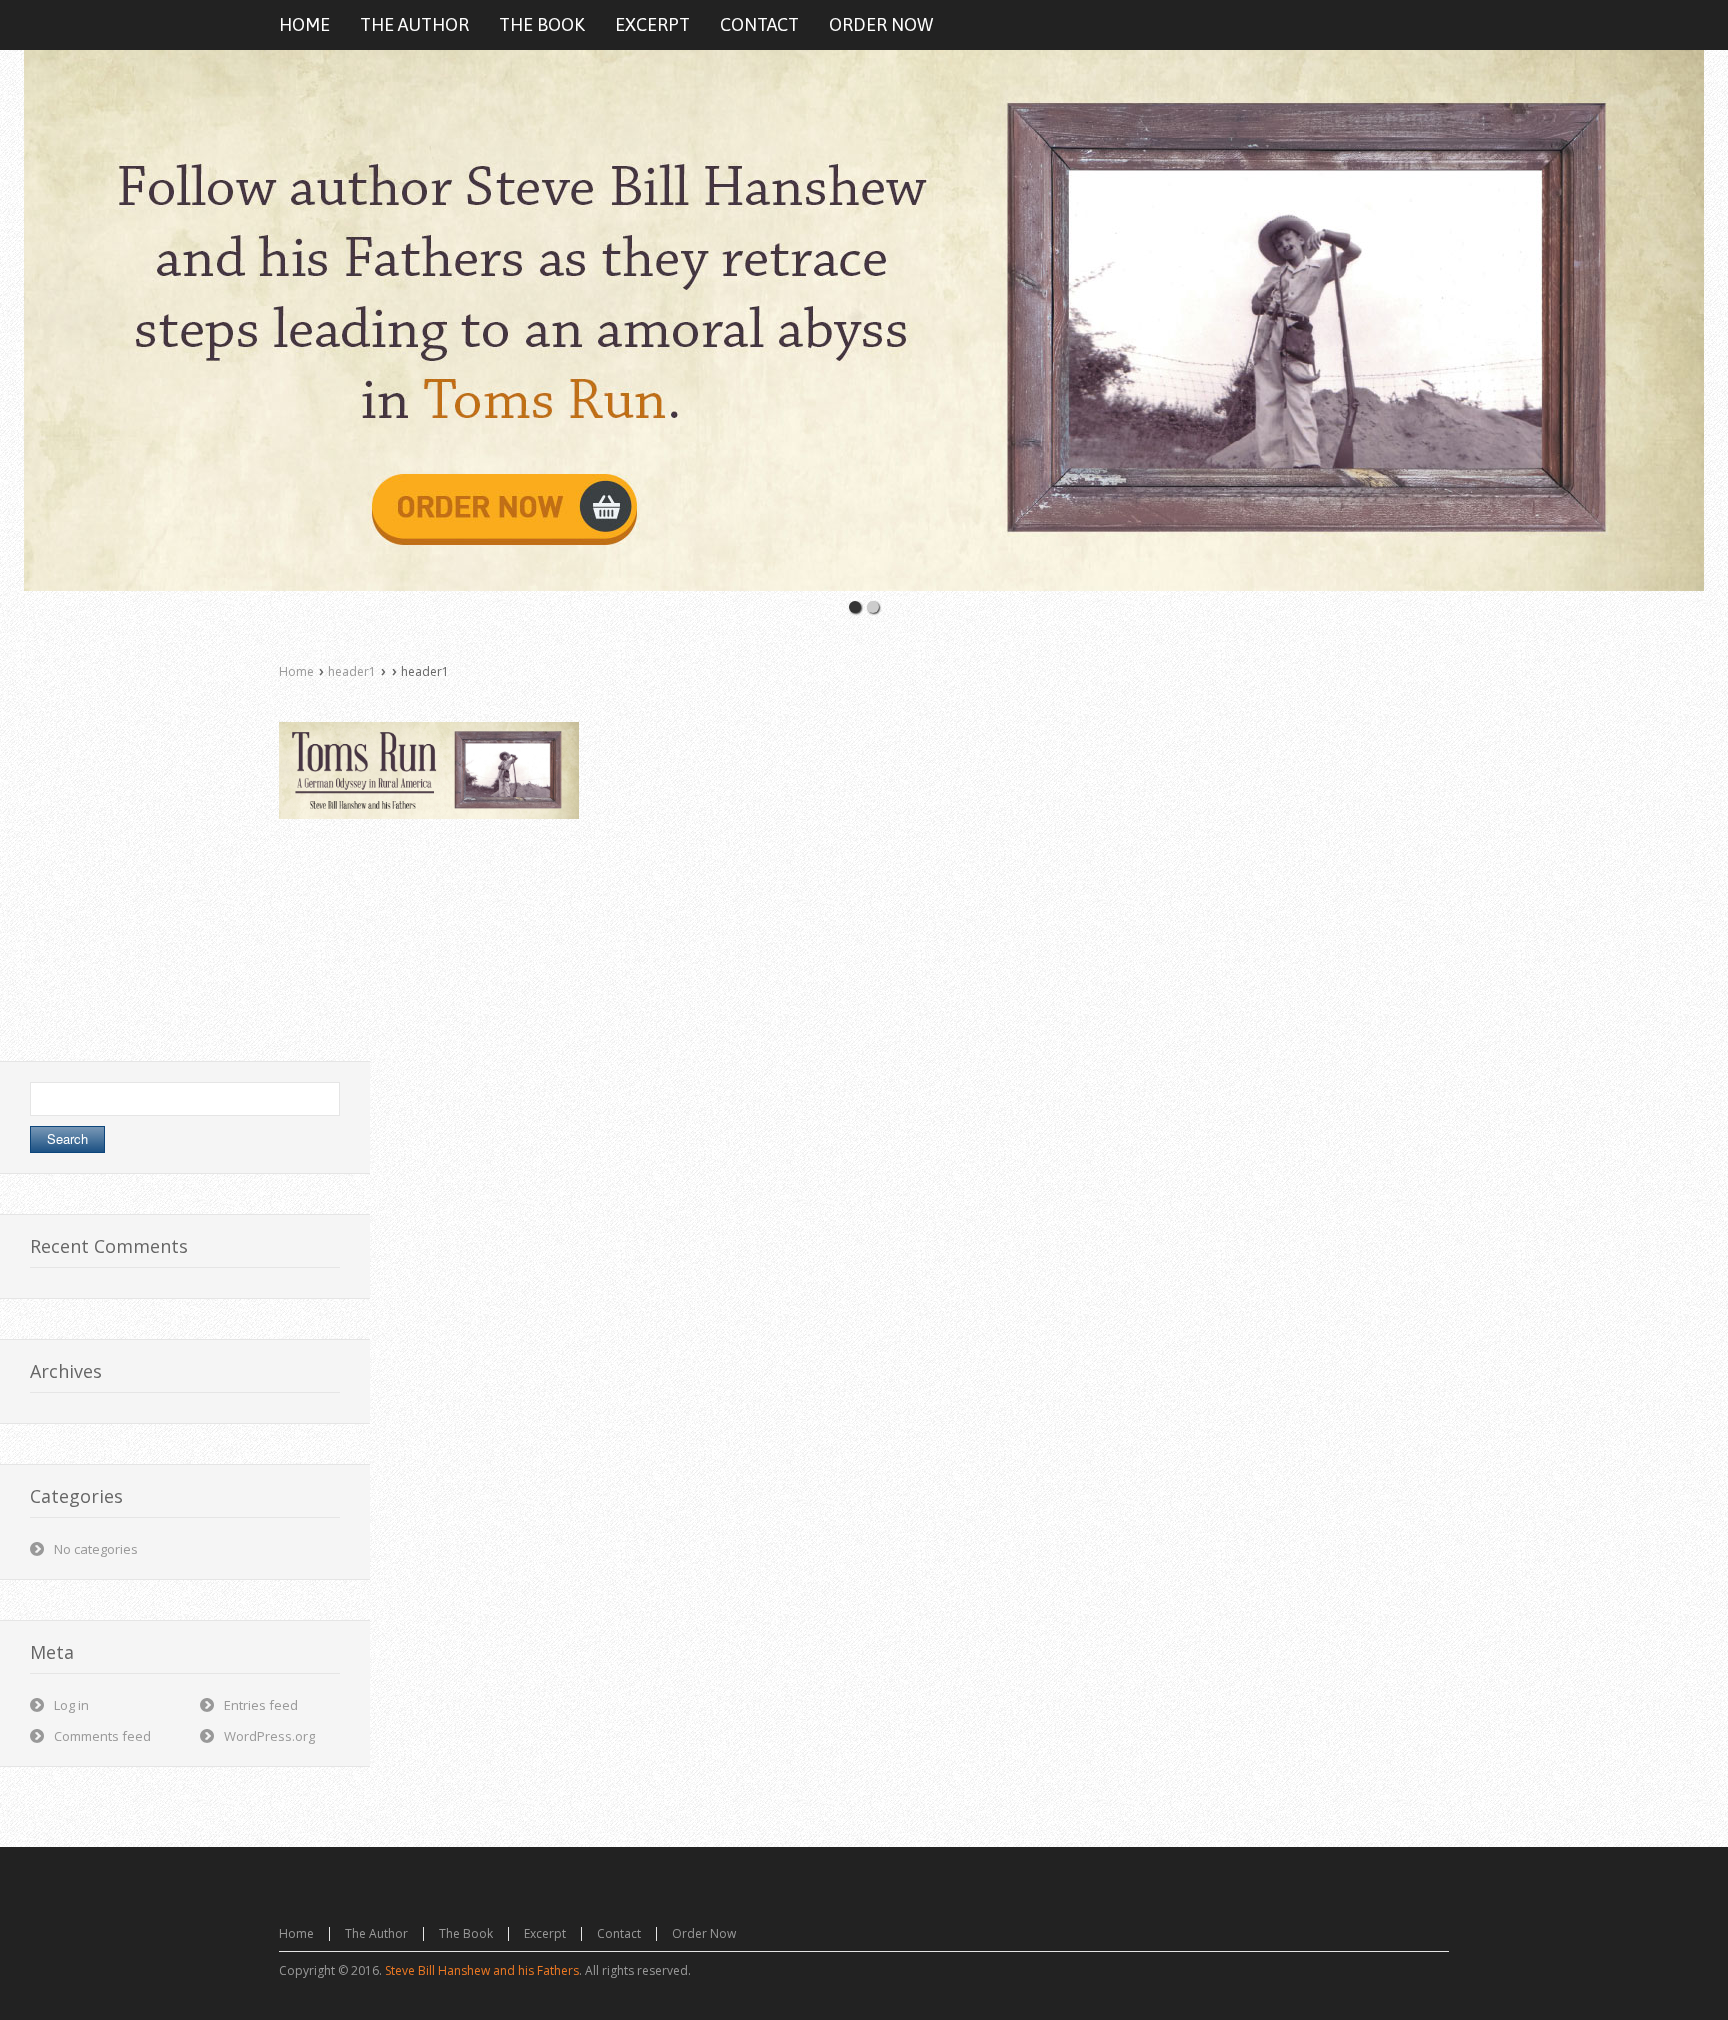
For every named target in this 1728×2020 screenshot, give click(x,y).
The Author (376, 1933)
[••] (864, 320)
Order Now (704, 1933)
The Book (466, 1933)
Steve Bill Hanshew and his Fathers (482, 1970)
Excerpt (545, 1933)
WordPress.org (269, 1736)
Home (296, 671)
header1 (352, 671)
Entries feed (261, 1705)
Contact (619, 1933)
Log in (71, 1705)
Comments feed (102, 1736)
